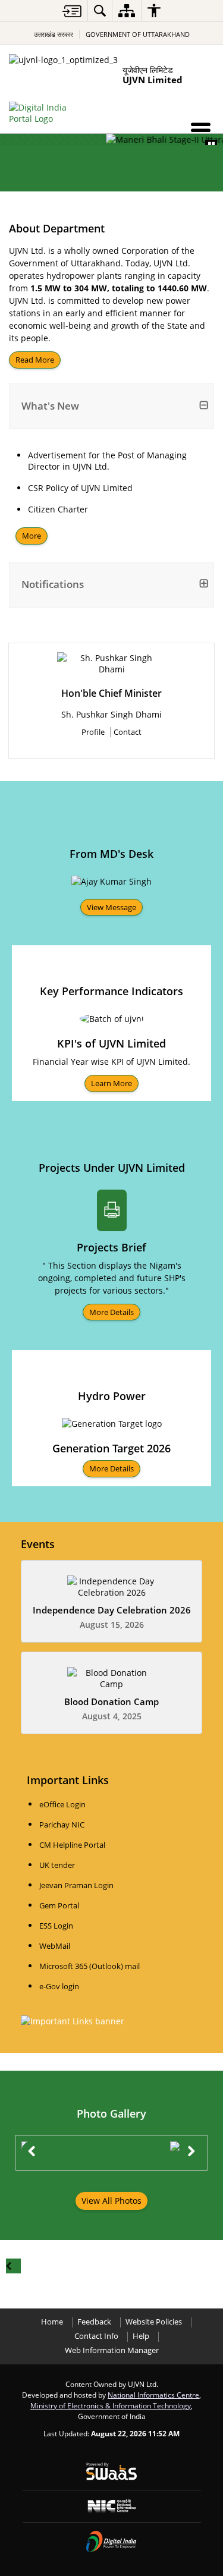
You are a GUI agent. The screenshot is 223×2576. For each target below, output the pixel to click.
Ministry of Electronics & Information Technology (111, 2405)
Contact (128, 732)
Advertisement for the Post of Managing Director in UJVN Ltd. (107, 461)
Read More (35, 360)
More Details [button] (111, 1312)
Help (141, 2336)
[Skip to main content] (72, 11)
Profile (93, 732)
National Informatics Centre (153, 2395)
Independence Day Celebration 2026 (112, 1610)
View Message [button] (111, 907)
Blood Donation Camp (111, 1702)
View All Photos (111, 2201)
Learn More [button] (111, 1083)
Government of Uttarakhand (138, 34)
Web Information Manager (112, 2350)
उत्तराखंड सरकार (54, 34)
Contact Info (96, 2336)
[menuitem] (100, 10)
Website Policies (154, 2322)
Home (52, 2322)
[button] (201, 130)
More (32, 536)
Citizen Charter (58, 509)
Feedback (94, 2322)
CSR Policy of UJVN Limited (80, 488)
